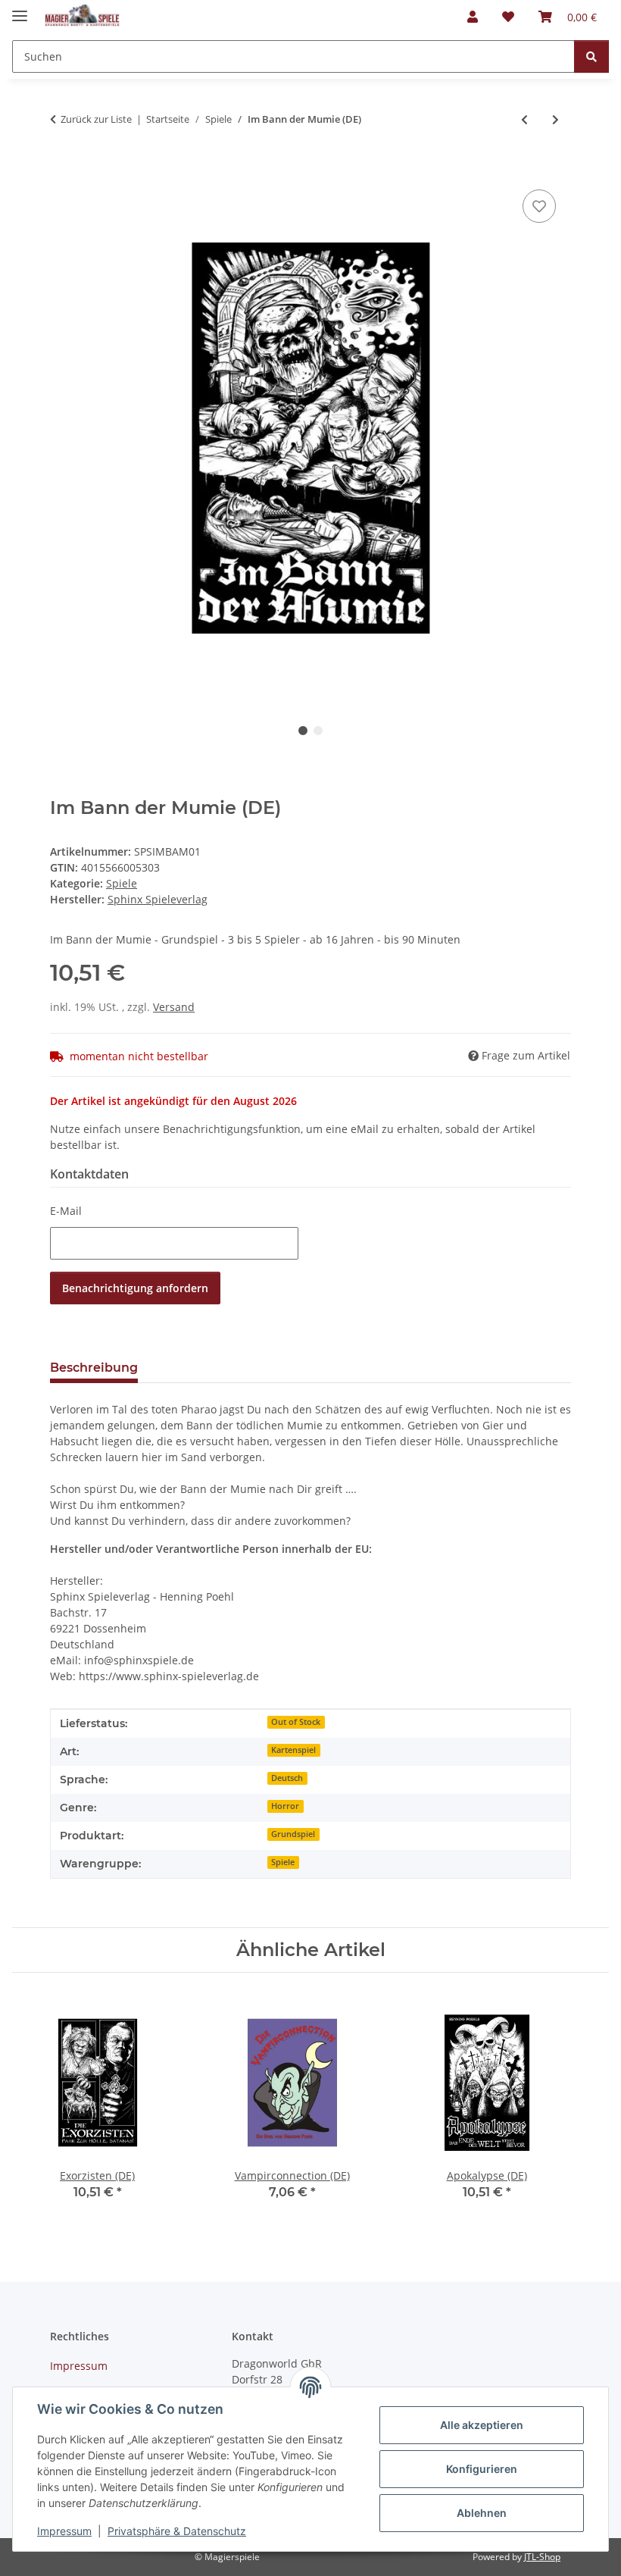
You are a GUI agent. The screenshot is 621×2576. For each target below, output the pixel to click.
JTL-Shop (542, 2557)
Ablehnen (482, 2513)
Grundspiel (293, 1834)
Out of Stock (296, 1722)
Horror (285, 1806)
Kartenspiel (293, 1750)
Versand (174, 1007)
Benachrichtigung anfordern (135, 1288)
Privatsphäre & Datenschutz (177, 2531)
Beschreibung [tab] (94, 1368)
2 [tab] (318, 731)
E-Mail (66, 1211)
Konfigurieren (482, 2469)
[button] (473, 17)
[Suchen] (591, 56)
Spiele (122, 883)
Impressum (64, 2531)
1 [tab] (303, 731)
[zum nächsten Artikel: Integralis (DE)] (555, 119)
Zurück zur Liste (96, 119)
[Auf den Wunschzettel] (539, 206)
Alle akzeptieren (482, 2425)
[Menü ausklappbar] (20, 9)
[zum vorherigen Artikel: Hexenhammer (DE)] (524, 119)
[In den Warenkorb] (62, 169)
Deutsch (287, 1778)
